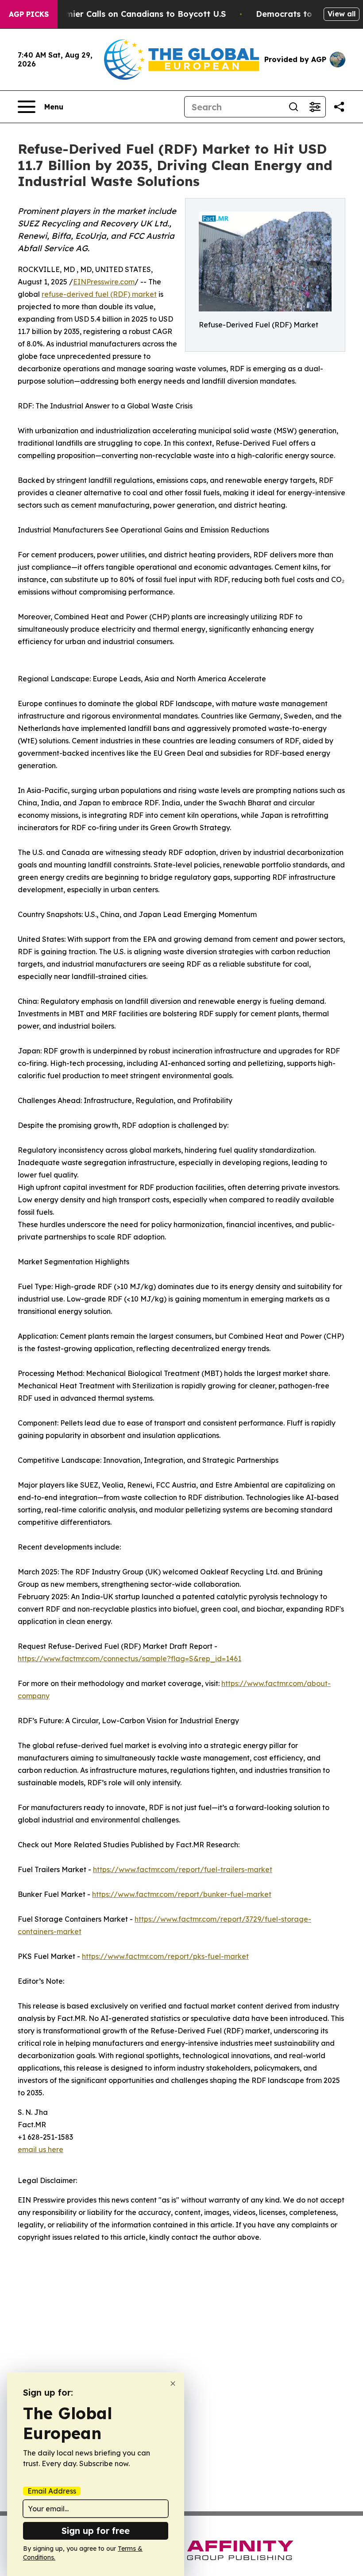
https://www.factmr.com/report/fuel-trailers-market (183, 1869)
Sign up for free (96, 2531)
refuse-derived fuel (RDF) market (99, 294)
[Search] (293, 107)
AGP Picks (29, 14)
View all (342, 14)
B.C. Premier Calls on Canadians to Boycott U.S (130, 14)
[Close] (173, 2384)
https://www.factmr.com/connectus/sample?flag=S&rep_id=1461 (129, 1659)
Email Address (52, 2491)
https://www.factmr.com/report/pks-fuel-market (165, 1956)
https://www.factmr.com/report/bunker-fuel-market (182, 1894)
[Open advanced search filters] (315, 107)
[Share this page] (339, 107)
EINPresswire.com (104, 282)
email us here (41, 2149)
